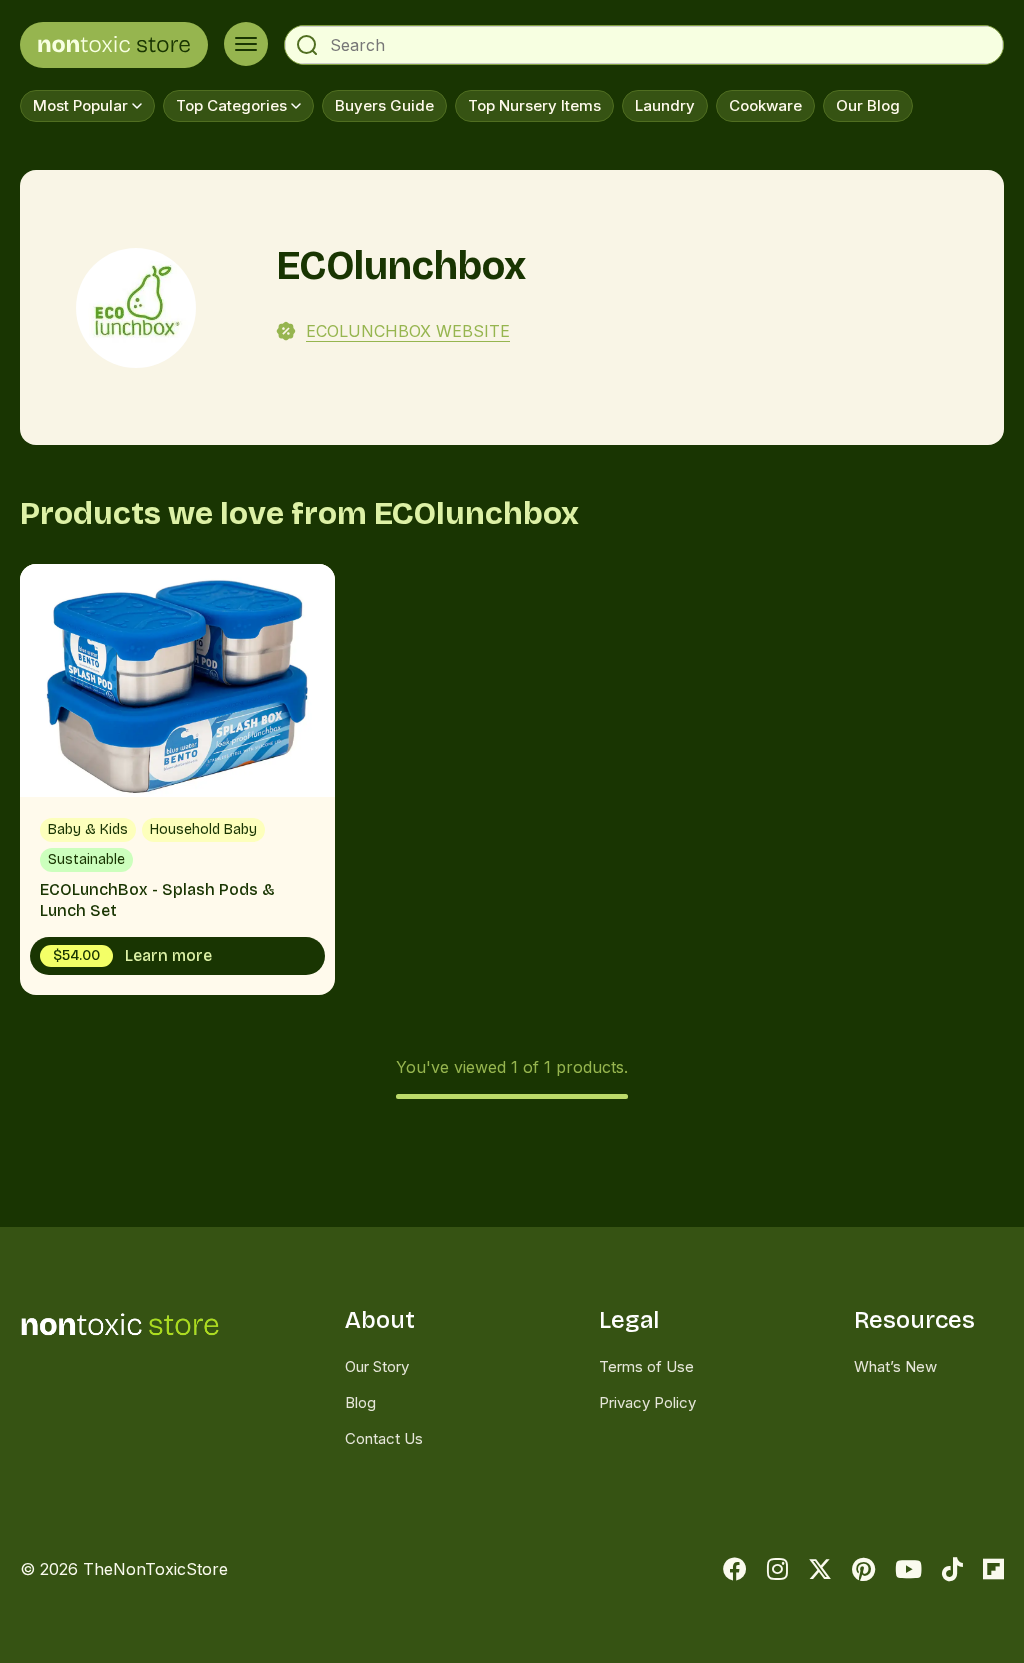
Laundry (665, 105)
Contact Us (384, 1438)
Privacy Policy (647, 1402)
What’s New (895, 1366)
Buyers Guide (384, 105)
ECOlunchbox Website (408, 331)
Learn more (132, 955)
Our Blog (868, 105)
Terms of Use (646, 1366)
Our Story (377, 1366)
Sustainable (86, 859)
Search (307, 45)
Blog (360, 1402)
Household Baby (203, 829)
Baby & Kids (88, 829)
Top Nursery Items (534, 105)
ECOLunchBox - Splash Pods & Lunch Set (177, 779)
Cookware (765, 105)
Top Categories (231, 105)
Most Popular (80, 105)
